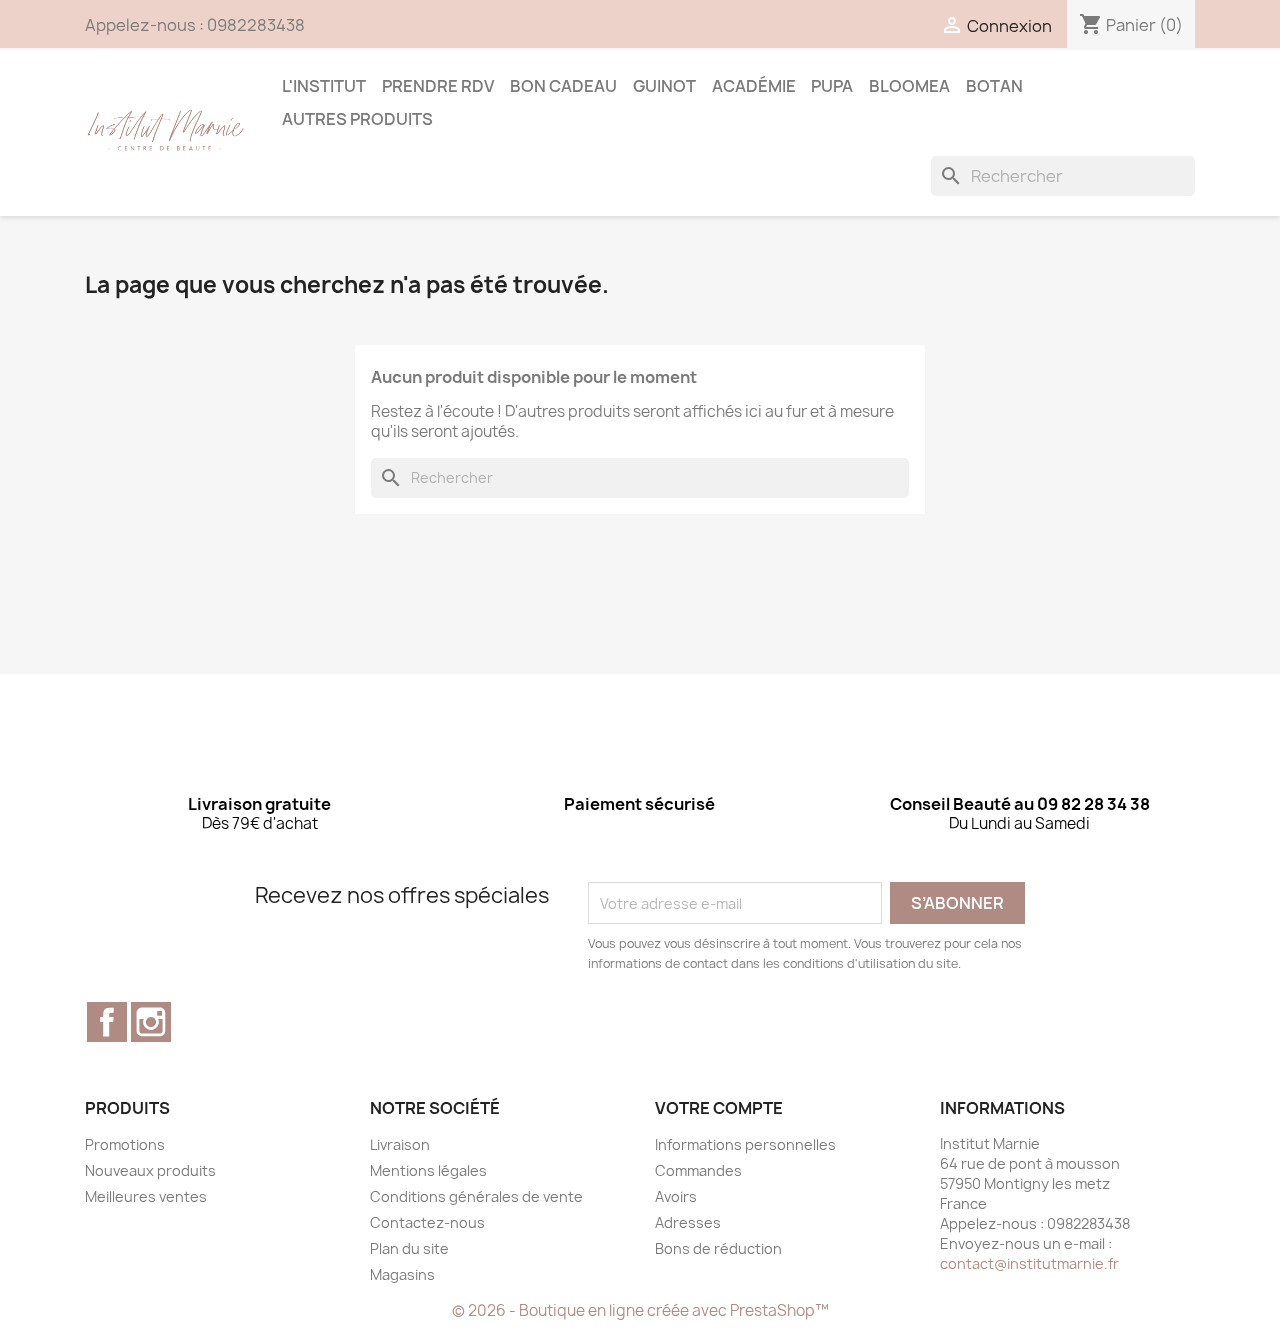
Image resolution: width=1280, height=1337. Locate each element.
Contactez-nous (427, 1222)
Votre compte (719, 1108)
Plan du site (409, 1248)
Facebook (107, 1022)
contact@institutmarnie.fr (1029, 1263)
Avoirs (676, 1196)
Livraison (400, 1144)
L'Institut (324, 86)
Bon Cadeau (563, 86)
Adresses (688, 1222)
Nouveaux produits (150, 1170)
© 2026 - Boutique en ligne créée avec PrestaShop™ (640, 1310)
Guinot (664, 86)
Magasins (402, 1274)
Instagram (151, 1022)
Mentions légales (428, 1170)
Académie (754, 86)
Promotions (125, 1144)
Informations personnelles (745, 1144)
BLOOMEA (909, 86)
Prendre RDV (438, 86)
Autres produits (357, 119)
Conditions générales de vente (476, 1196)
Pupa (832, 86)
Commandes (698, 1170)
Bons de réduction (718, 1248)
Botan (994, 86)
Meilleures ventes (146, 1196)
